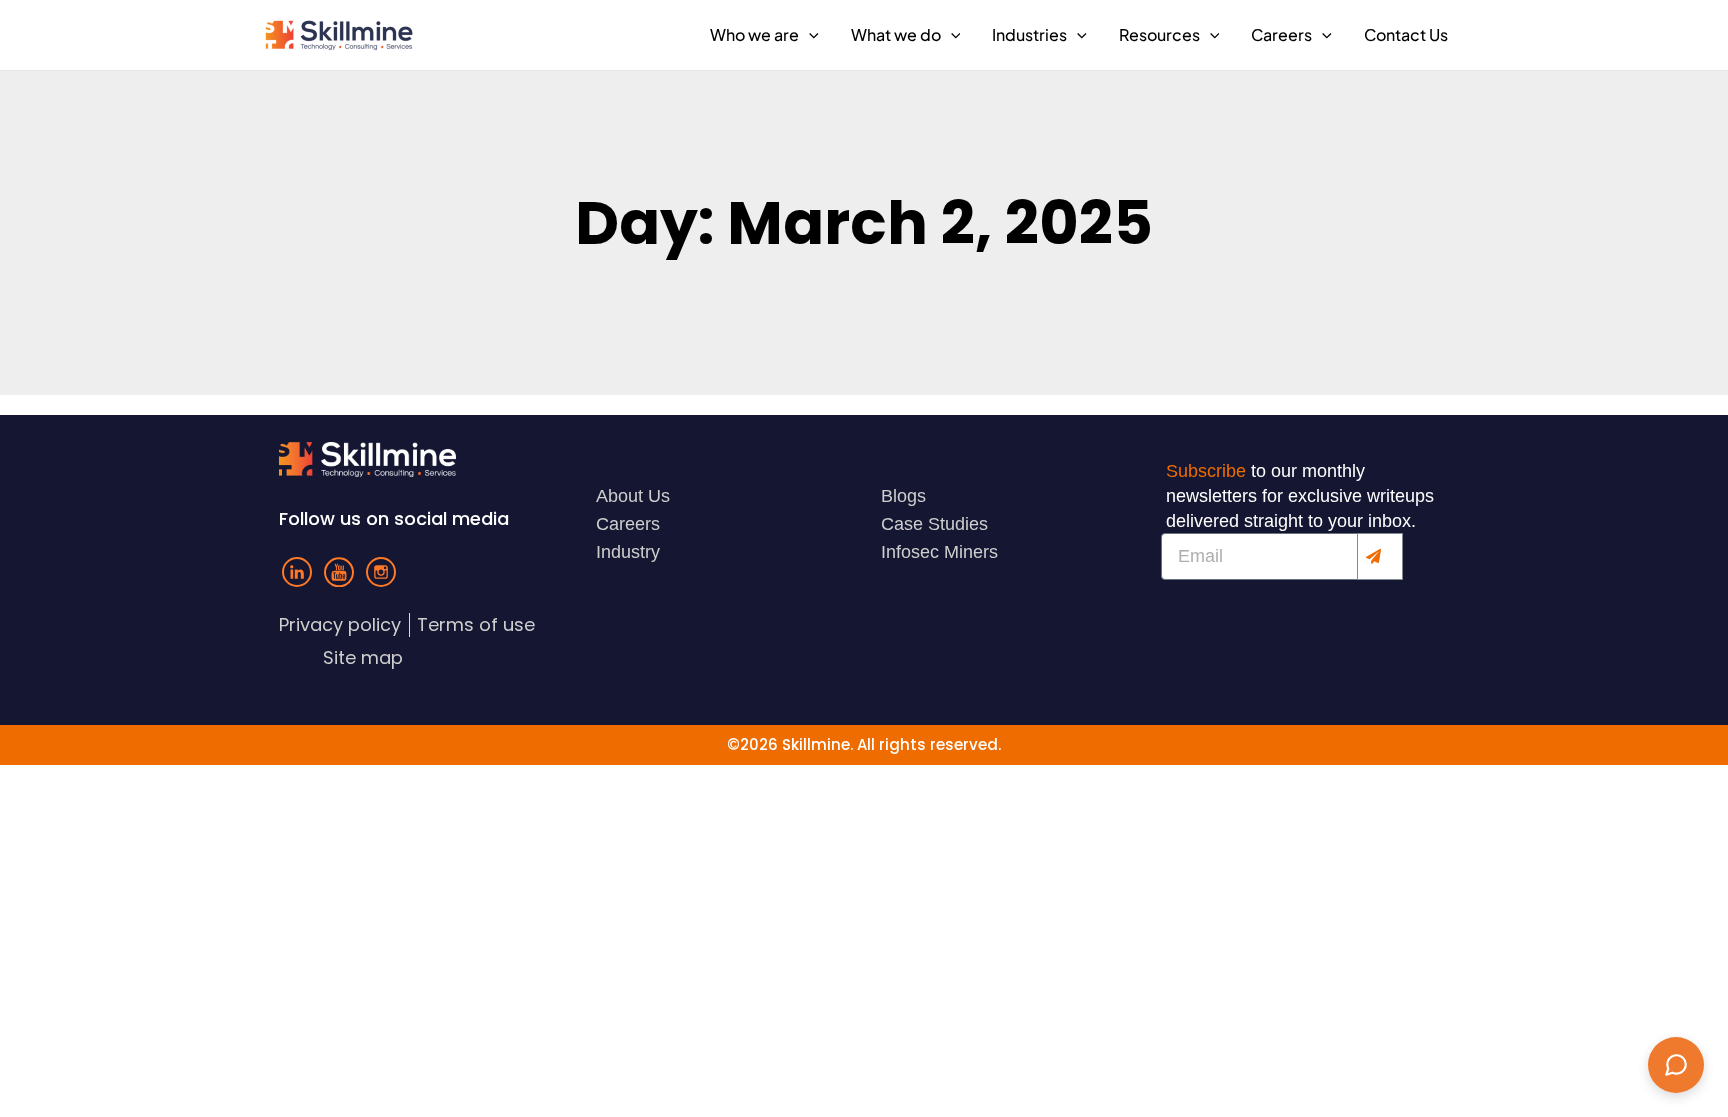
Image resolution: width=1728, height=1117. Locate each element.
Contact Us (1406, 34)
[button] (809, 35)
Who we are (754, 34)
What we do (896, 34)
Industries (1029, 34)
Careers (1281, 34)
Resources (1159, 34)
